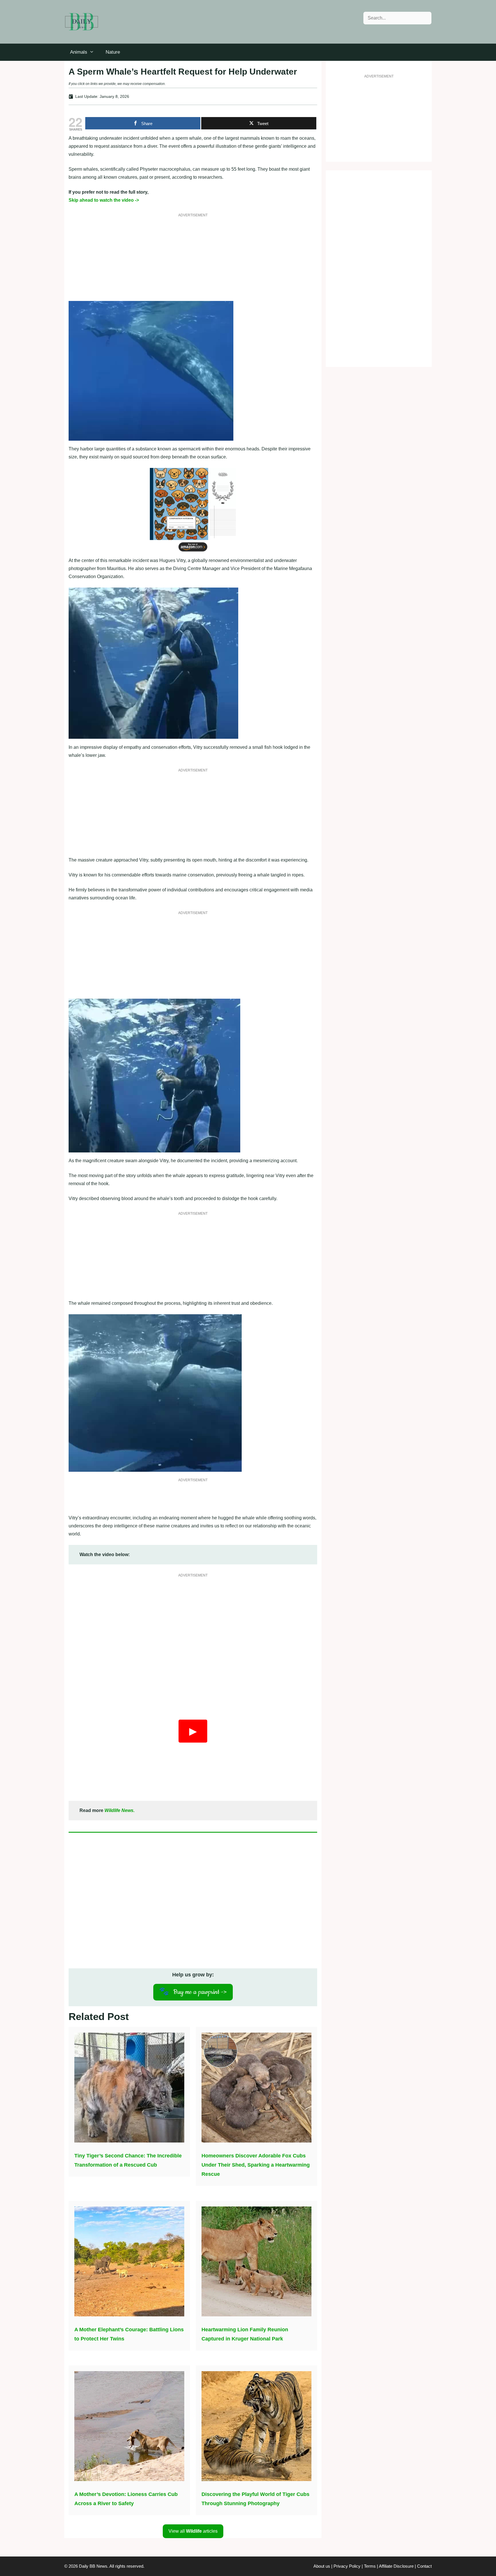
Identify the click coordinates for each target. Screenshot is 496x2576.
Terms (370, 2566)
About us (322, 2566)
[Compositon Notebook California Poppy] (193, 552)
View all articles (193, 2531)
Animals (79, 52)
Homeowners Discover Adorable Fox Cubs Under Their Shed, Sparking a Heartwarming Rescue (256, 2165)
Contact (424, 2566)
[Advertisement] (193, 261)
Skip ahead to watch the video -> (104, 200)
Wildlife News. (120, 1810)
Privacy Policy (347, 2566)
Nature (113, 52)
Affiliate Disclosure (396, 2566)
